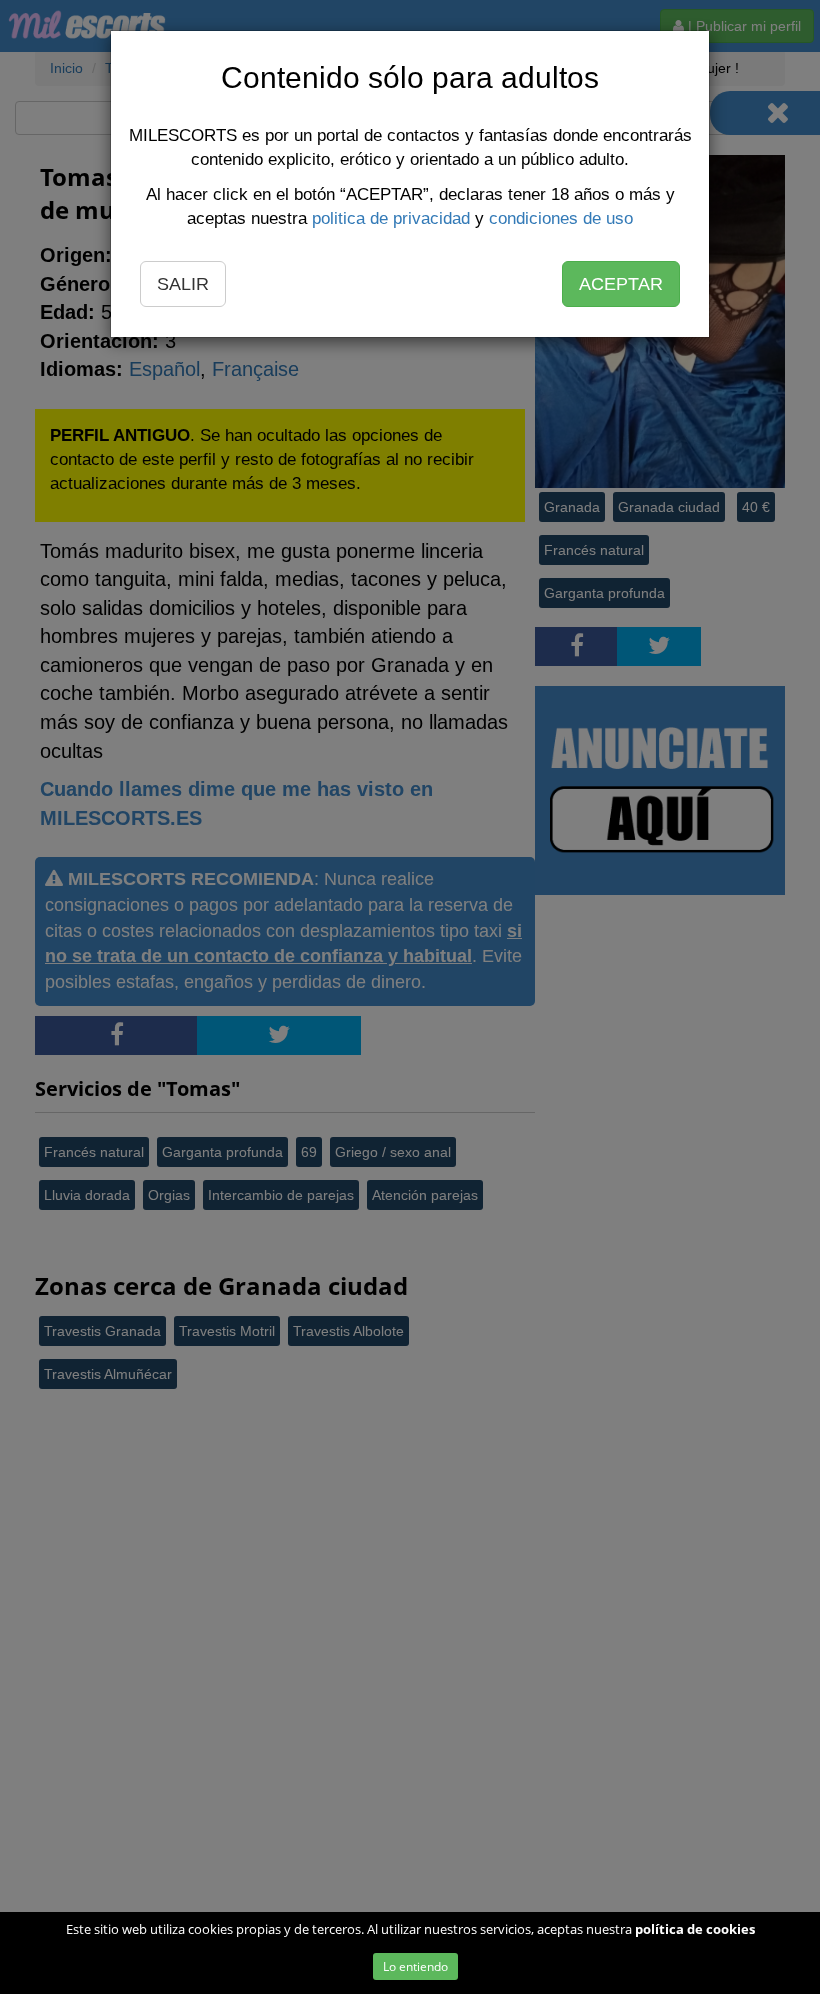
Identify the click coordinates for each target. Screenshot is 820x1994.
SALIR (183, 284)
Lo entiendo (415, 1966)
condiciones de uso (561, 218)
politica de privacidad (391, 218)
